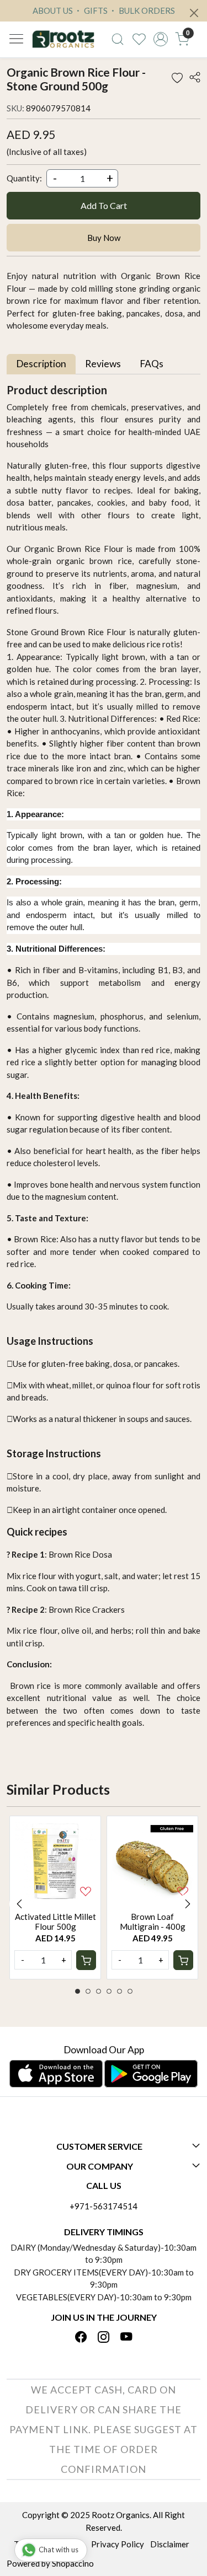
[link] (118, 39)
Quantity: (24, 178)
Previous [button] (19, 1904)
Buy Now (104, 238)
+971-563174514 (104, 2206)
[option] (55, 1897)
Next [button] (188, 1904)
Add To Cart (104, 205)
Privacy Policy (118, 2544)
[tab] (41, 364)
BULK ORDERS (146, 10)
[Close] (194, 13)
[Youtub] (126, 2337)
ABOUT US (53, 10)
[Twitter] (104, 2337)
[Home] (63, 39)
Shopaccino (73, 2563)
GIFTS (95, 10)
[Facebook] (81, 2337)
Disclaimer (170, 2544)
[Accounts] (160, 39)
